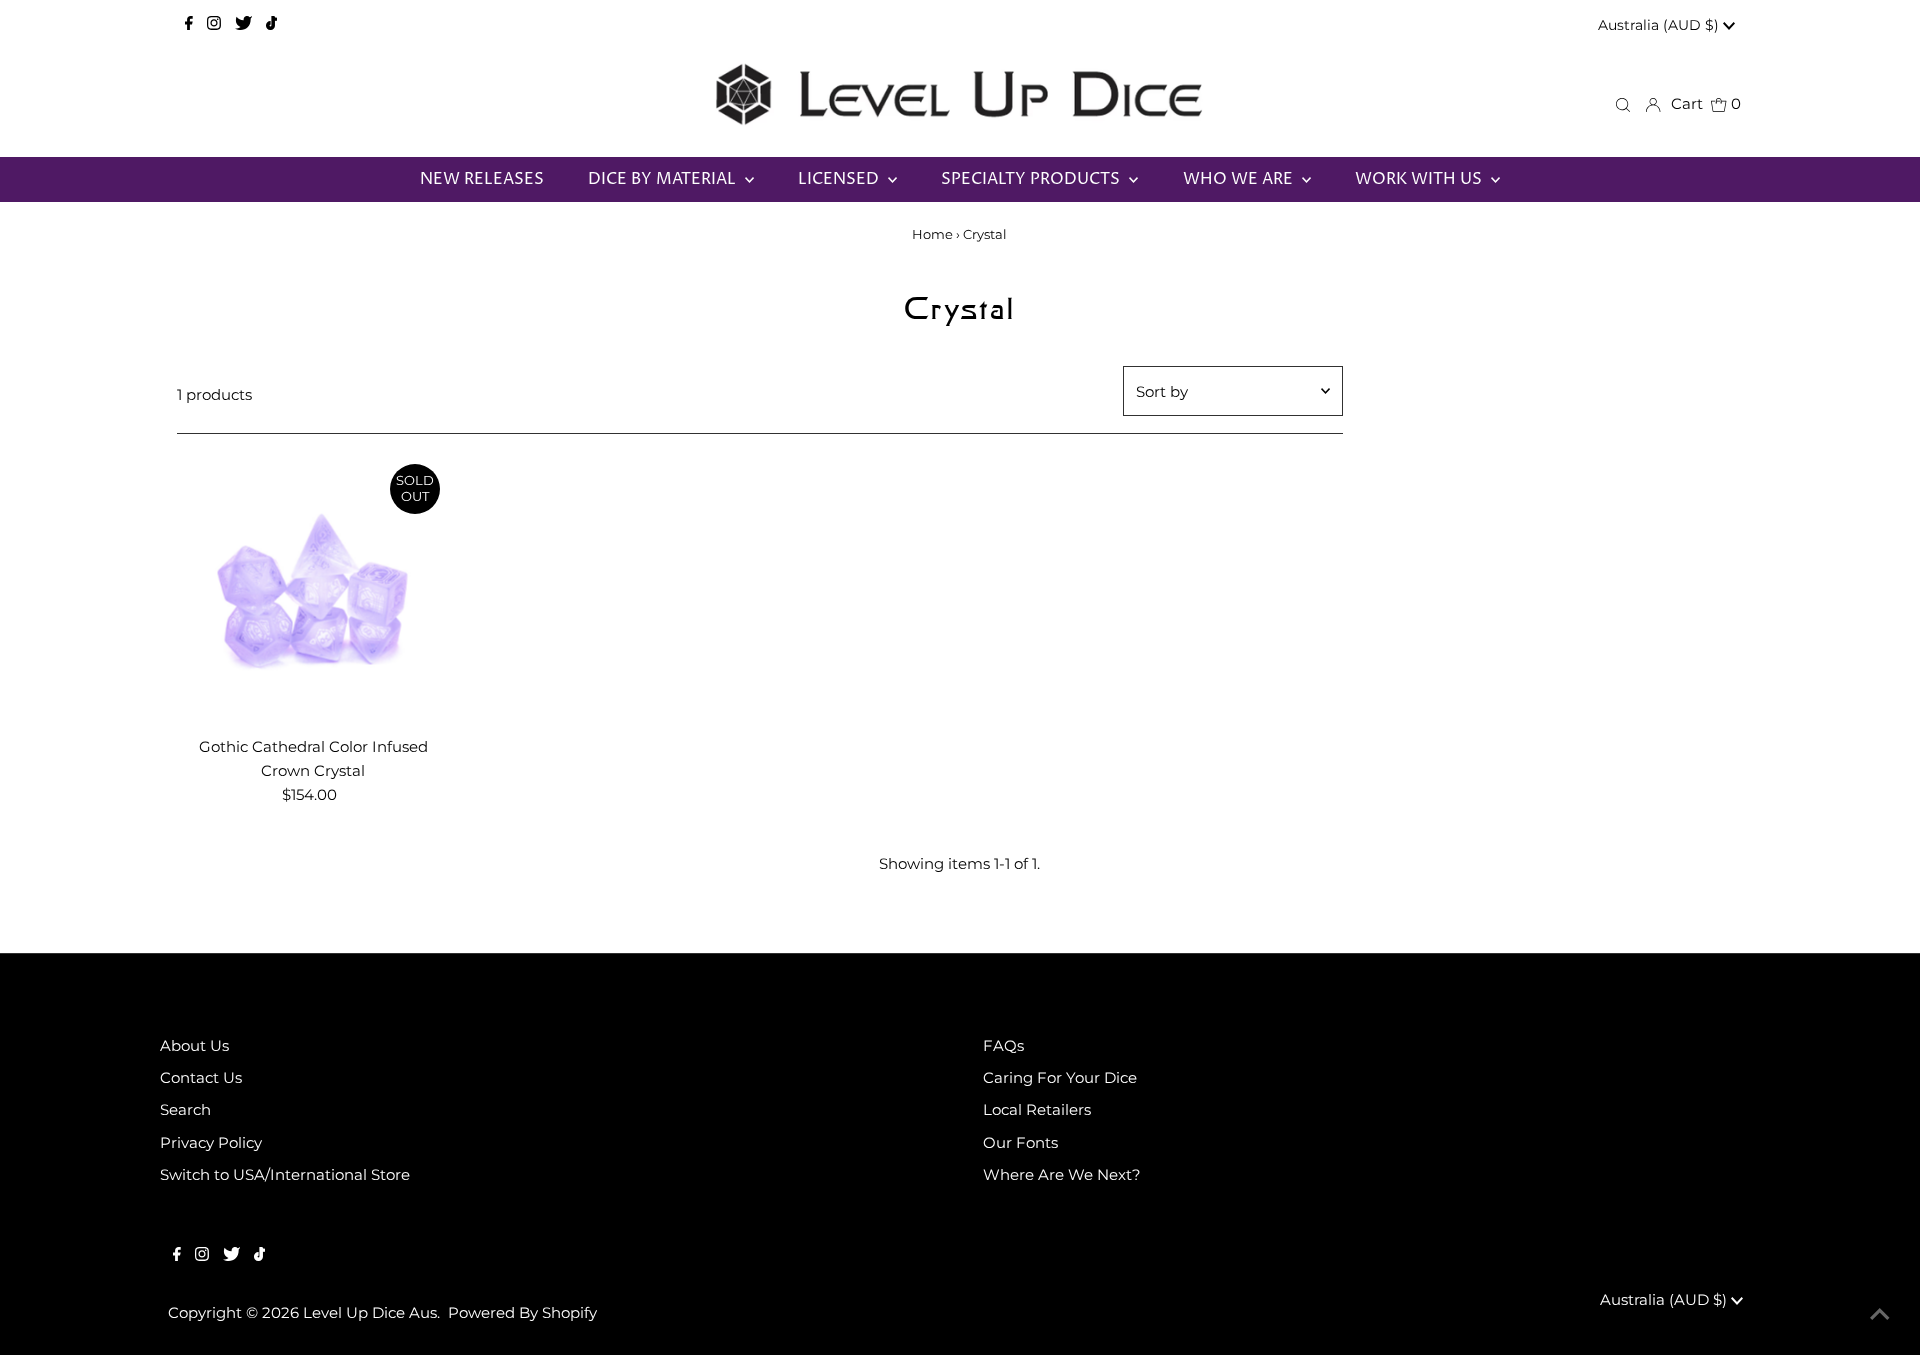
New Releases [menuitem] (482, 179)
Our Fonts (1020, 1142)
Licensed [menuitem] (840, 179)
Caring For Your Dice (1060, 1077)
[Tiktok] (271, 25)
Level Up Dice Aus (370, 1312)
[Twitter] (243, 25)
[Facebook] (189, 25)
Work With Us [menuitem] (1420, 179)
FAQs (1003, 1045)
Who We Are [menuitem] (1240, 179)
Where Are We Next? (1062, 1174)
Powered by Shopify (522, 1312)
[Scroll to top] (1880, 1315)
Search (185, 1109)
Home (932, 234)
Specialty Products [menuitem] (1032, 179)
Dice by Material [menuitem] (664, 179)
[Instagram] (214, 25)
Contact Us (201, 1077)
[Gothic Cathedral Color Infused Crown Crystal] (313, 590)
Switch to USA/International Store (285, 1174)
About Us (194, 1045)
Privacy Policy (211, 1142)
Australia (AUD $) (1660, 25)
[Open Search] (1623, 104)
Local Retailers (1037, 1109)
